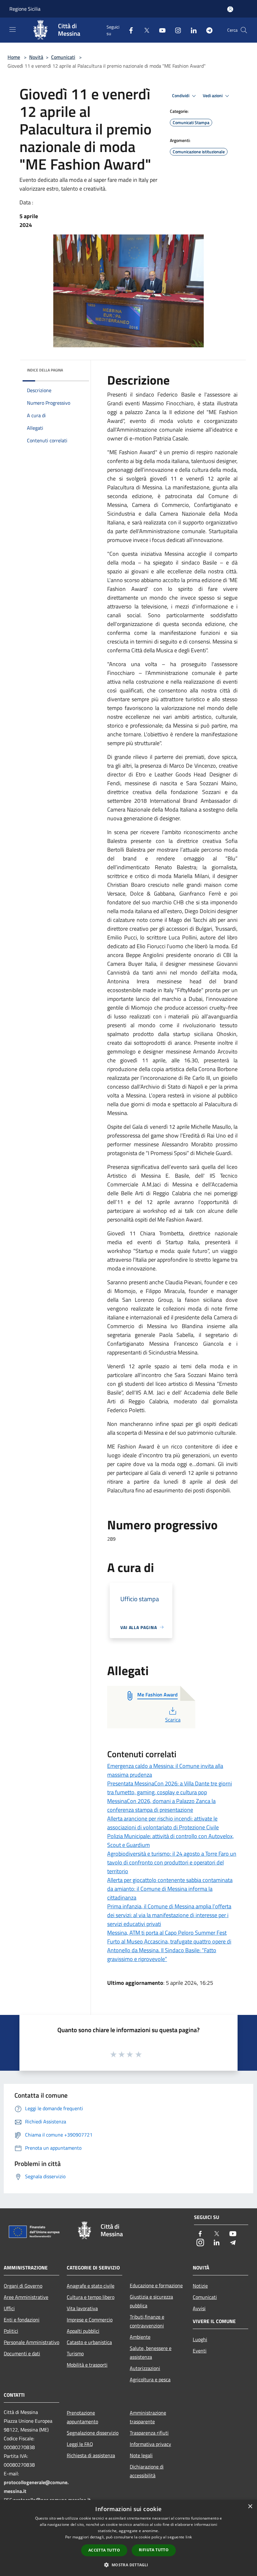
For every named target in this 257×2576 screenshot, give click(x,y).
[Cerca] (244, 30)
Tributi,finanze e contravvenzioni (147, 2321)
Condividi (181, 96)
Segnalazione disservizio (93, 2433)
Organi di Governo (23, 2286)
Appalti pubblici (83, 2331)
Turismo (75, 2353)
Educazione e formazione (156, 2285)
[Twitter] (144, 30)
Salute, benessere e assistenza (151, 2353)
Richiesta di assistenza (91, 2455)
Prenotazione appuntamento (82, 2417)
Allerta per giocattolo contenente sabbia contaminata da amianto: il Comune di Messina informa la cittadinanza (170, 1889)
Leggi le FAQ (80, 2444)
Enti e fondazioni (22, 2320)
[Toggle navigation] (13, 29)
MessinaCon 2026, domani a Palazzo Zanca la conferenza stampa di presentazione (161, 1805)
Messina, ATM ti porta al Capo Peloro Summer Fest (167, 1933)
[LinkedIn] (191, 30)
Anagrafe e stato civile (91, 2286)
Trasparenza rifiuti (149, 2433)
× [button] (250, 2507)
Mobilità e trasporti (87, 2365)
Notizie (200, 2286)
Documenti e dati (22, 2353)
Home (14, 57)
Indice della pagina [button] (45, 370)
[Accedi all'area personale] (230, 9)
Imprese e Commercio (90, 2320)
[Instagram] (176, 30)
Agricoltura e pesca (150, 2379)
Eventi (200, 2351)
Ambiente (140, 2337)
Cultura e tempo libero (91, 2297)
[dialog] (128, 2538)
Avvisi (199, 2308)
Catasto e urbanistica (89, 2342)
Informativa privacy (150, 2444)
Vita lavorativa (82, 2308)
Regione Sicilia (25, 9)
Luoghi (200, 2339)
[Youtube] (160, 30)
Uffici (9, 2308)
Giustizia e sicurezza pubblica (151, 2301)
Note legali (141, 2455)
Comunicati (63, 57)
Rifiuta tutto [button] (154, 2550)
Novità (36, 57)
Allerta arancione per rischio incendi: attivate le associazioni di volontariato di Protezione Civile (163, 1823)
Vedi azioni (213, 96)
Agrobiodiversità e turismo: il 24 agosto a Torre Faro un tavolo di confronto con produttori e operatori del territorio (172, 1862)
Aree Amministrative (26, 2297)
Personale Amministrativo (31, 2342)
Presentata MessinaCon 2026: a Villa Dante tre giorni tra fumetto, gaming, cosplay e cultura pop (170, 1788)
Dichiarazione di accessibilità (147, 2471)
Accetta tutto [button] (104, 2550)
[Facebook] (128, 30)
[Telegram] (207, 30)
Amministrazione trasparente (148, 2417)
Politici (11, 2331)
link (189, 2537)
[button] (128, 2565)
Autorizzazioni (145, 2368)
